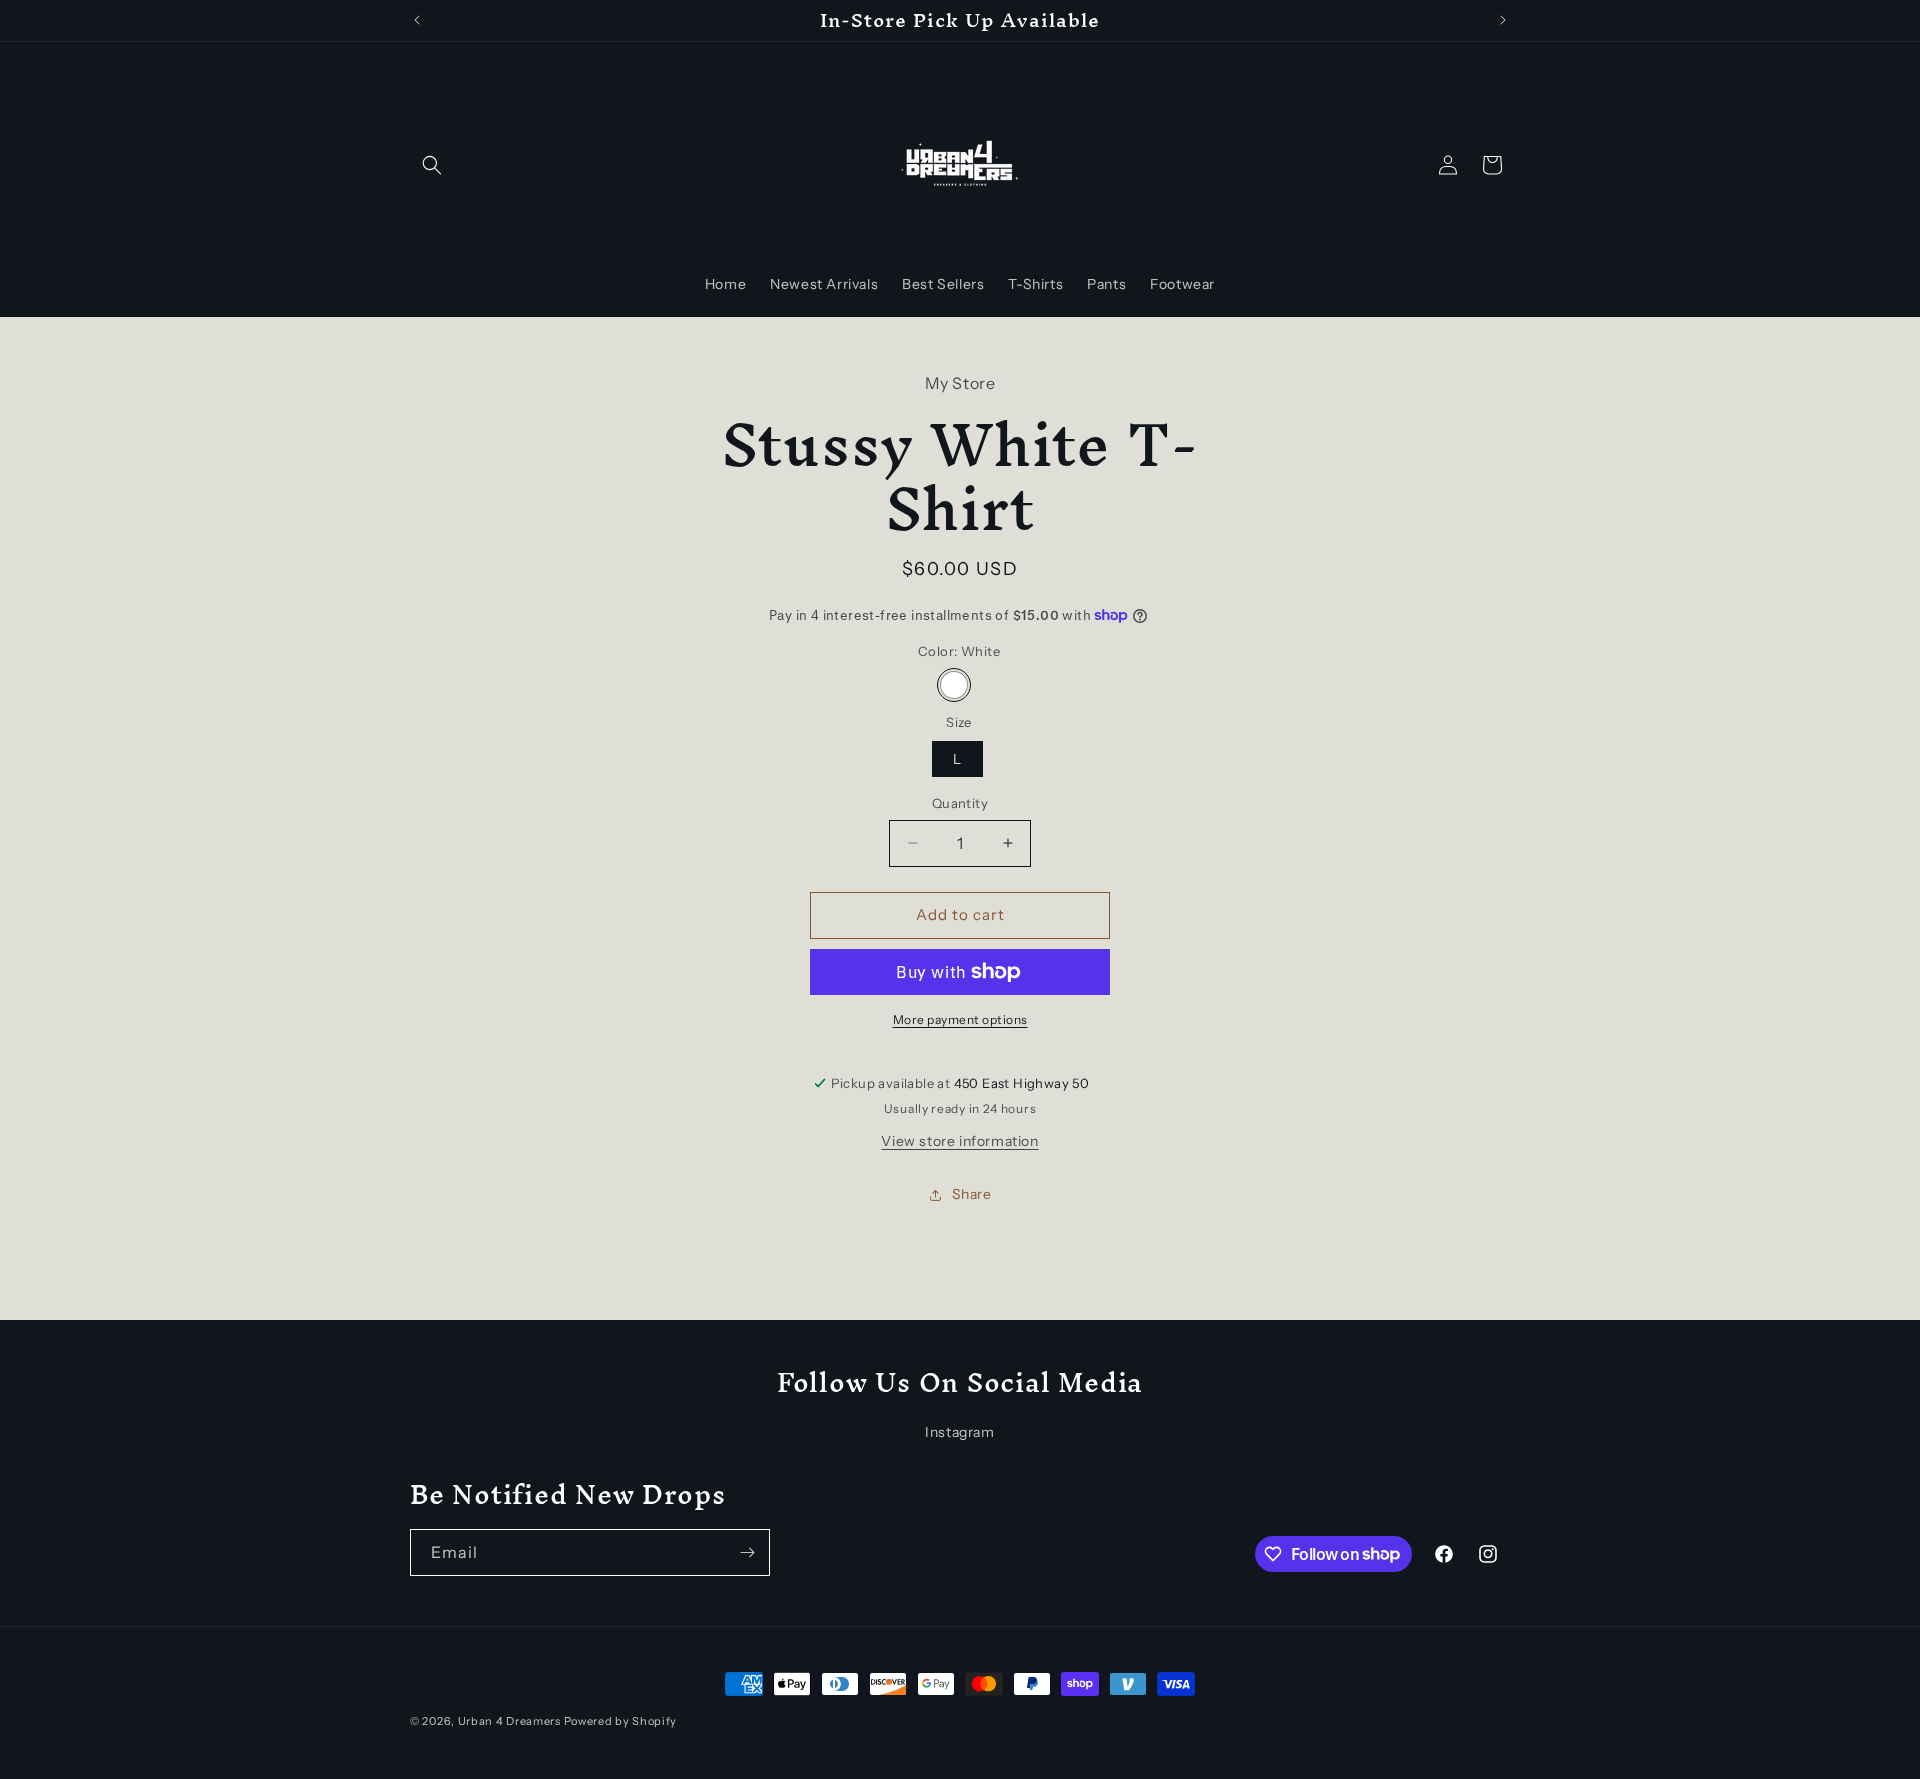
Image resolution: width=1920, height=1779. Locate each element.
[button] (432, 165)
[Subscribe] (747, 1552)
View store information (959, 1141)
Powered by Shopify (621, 1721)
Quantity (960, 803)
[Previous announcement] (417, 20)
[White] (954, 685)
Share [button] (972, 1194)
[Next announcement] (1503, 20)
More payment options (960, 1019)
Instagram (959, 1432)
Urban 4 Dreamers (509, 1721)
